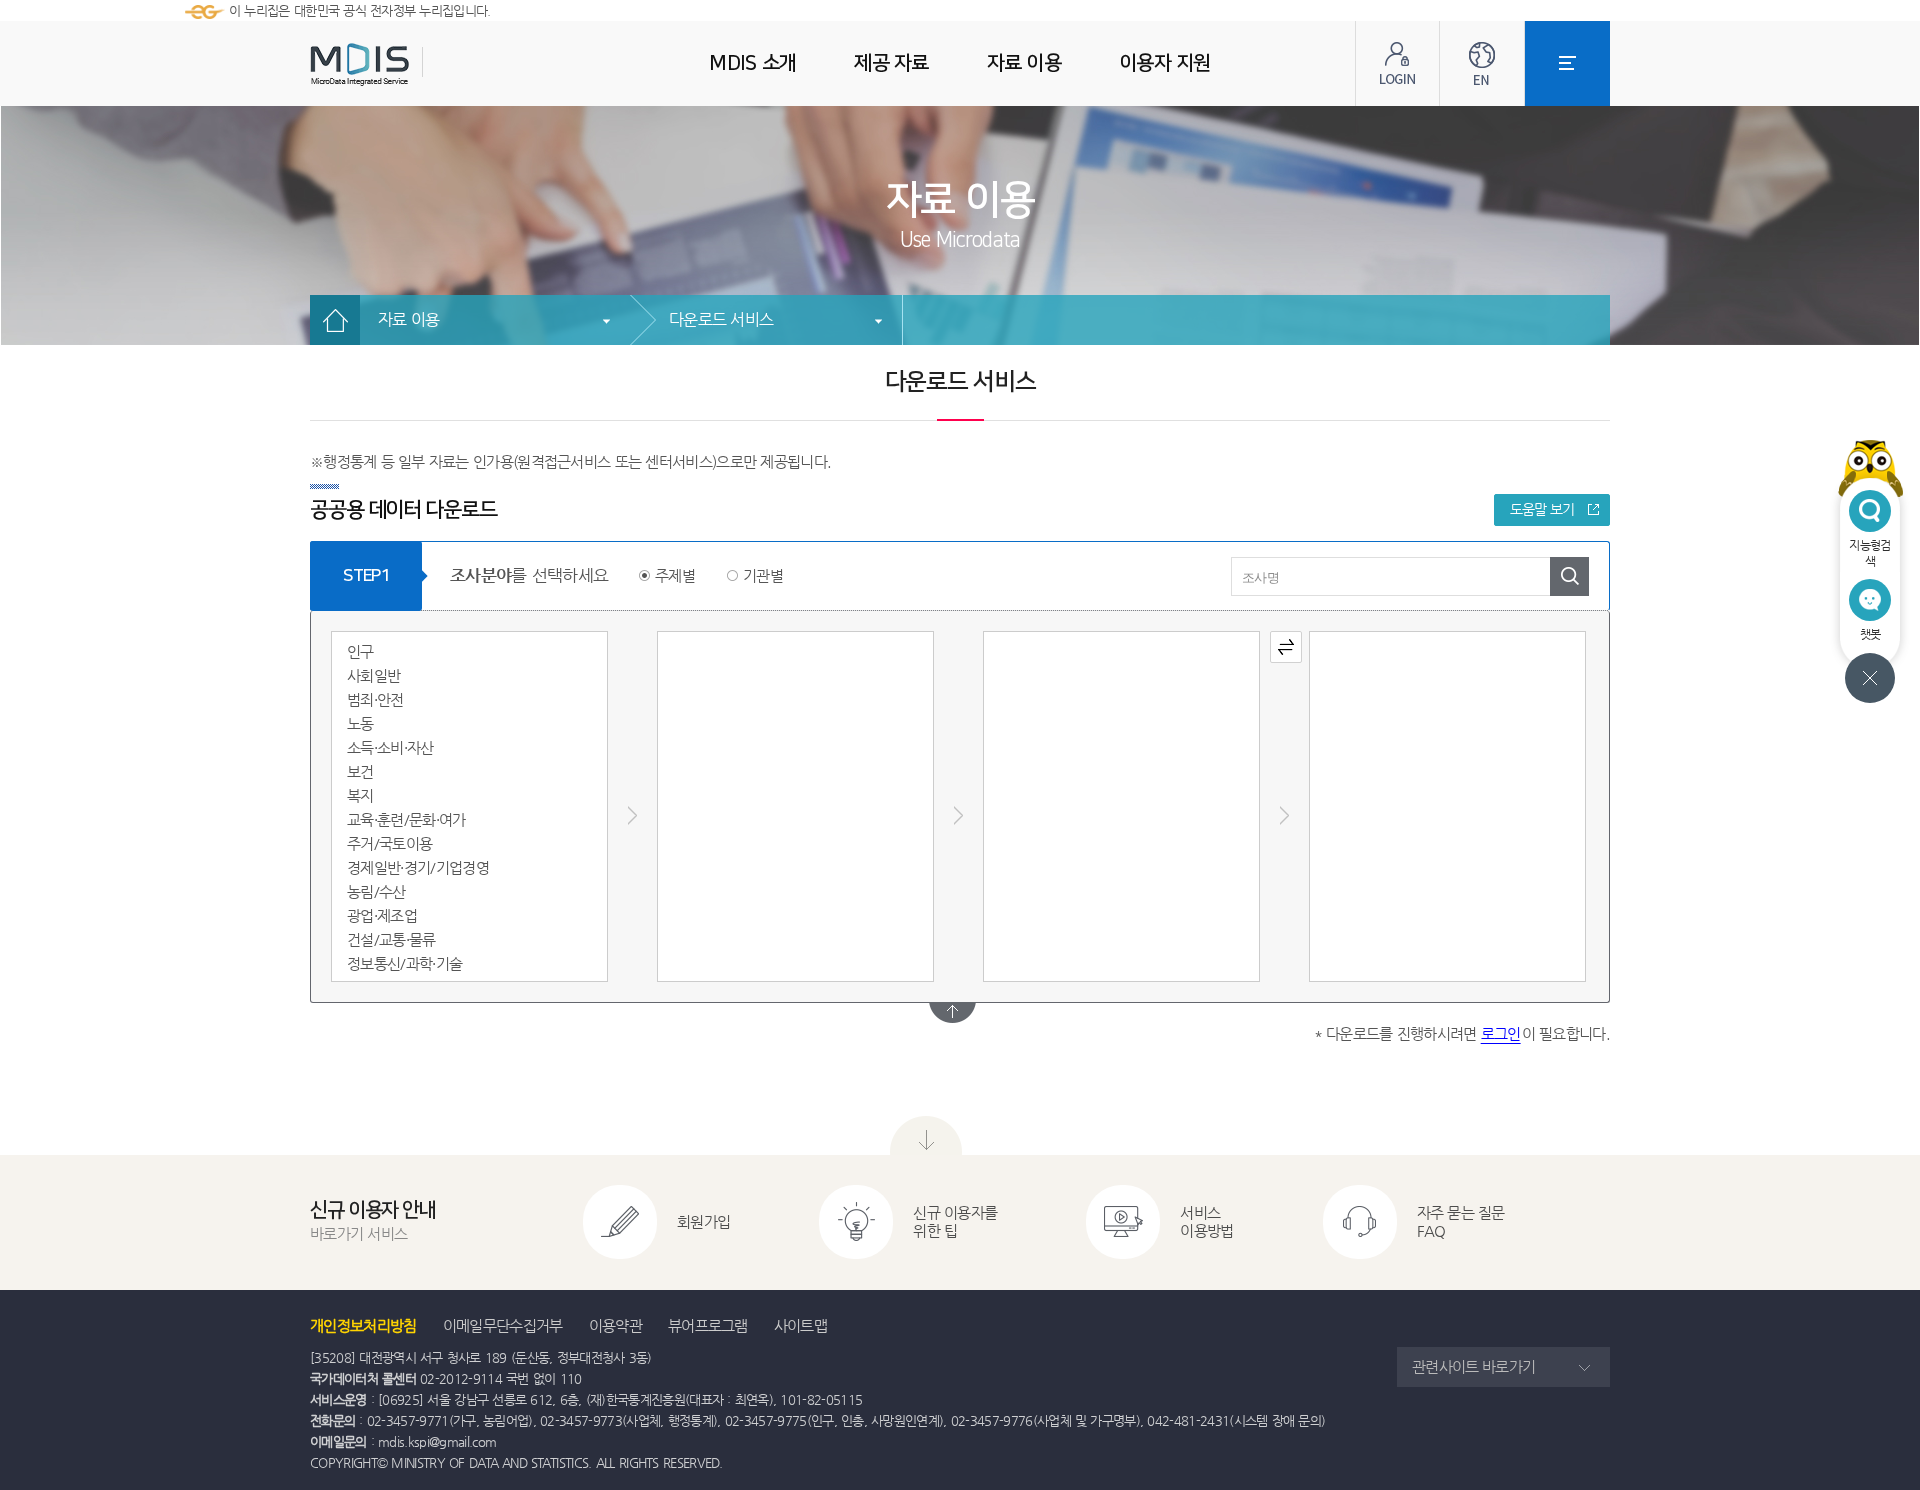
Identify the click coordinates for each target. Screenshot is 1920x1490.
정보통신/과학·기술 (404, 963)
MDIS (410, 64)
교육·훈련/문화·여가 (406, 819)
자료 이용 (408, 319)
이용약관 (615, 1325)
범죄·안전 (375, 699)
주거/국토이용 (389, 843)
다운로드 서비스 (721, 319)
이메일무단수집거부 (503, 1325)
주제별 (675, 575)
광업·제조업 (382, 915)
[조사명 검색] (1569, 576)
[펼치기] (952, 1012)
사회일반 (373, 675)
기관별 (763, 575)
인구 (360, 651)
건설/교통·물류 (391, 939)
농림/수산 (376, 891)
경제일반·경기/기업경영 (418, 867)
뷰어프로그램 (708, 1325)
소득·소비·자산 (390, 747)
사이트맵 (800, 1325)
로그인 (1501, 1033)
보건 (360, 771)
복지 (360, 795)
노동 (360, 723)
